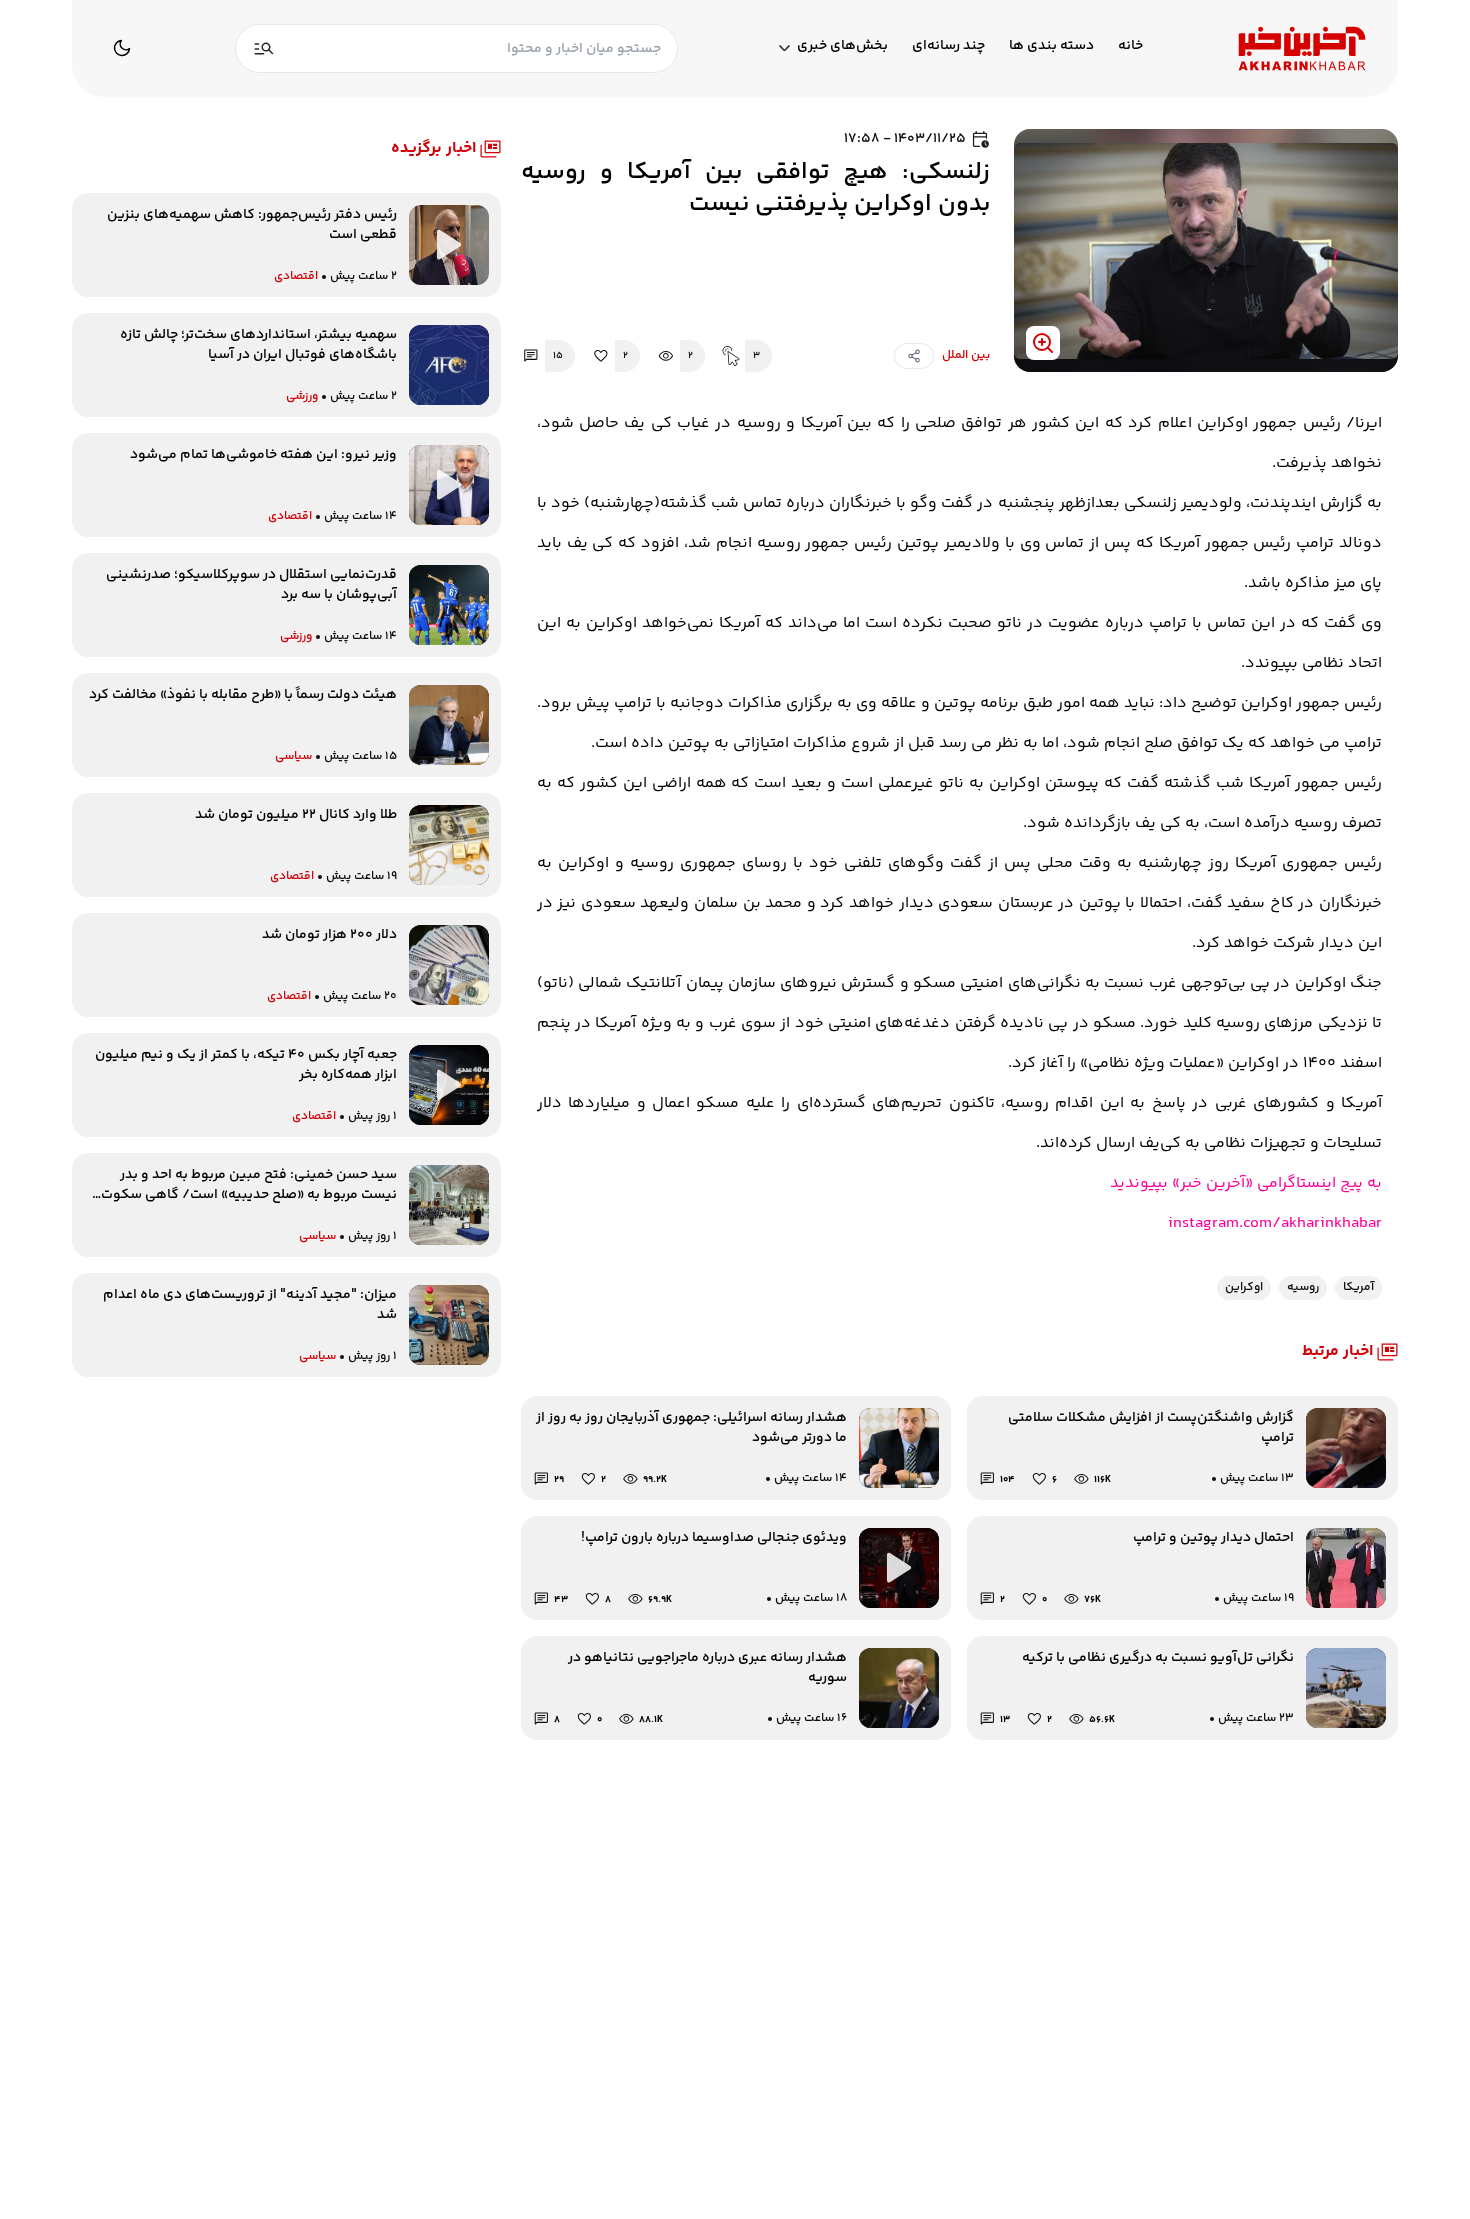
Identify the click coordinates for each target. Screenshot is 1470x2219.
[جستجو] (264, 48)
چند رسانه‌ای (948, 46)
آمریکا (1358, 1287)
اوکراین (1244, 1287)
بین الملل (966, 356)
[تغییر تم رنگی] (122, 48)
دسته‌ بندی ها (1051, 46)
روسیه (1303, 1287)
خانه (1130, 46)
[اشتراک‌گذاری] (914, 356)
